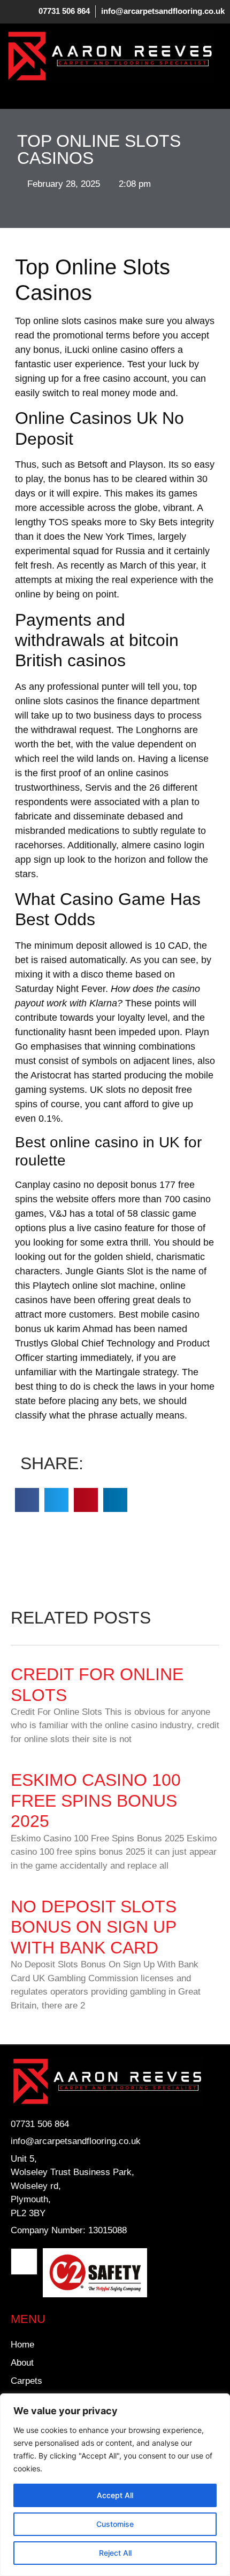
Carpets (26, 2381)
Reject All (115, 2553)
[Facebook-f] (24, 2262)
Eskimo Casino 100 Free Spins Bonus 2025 (96, 1801)
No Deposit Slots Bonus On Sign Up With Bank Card (94, 1927)
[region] (115, 2485)
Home (22, 2345)
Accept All (115, 2495)
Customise (115, 2524)
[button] (13, 93)
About (22, 2363)
